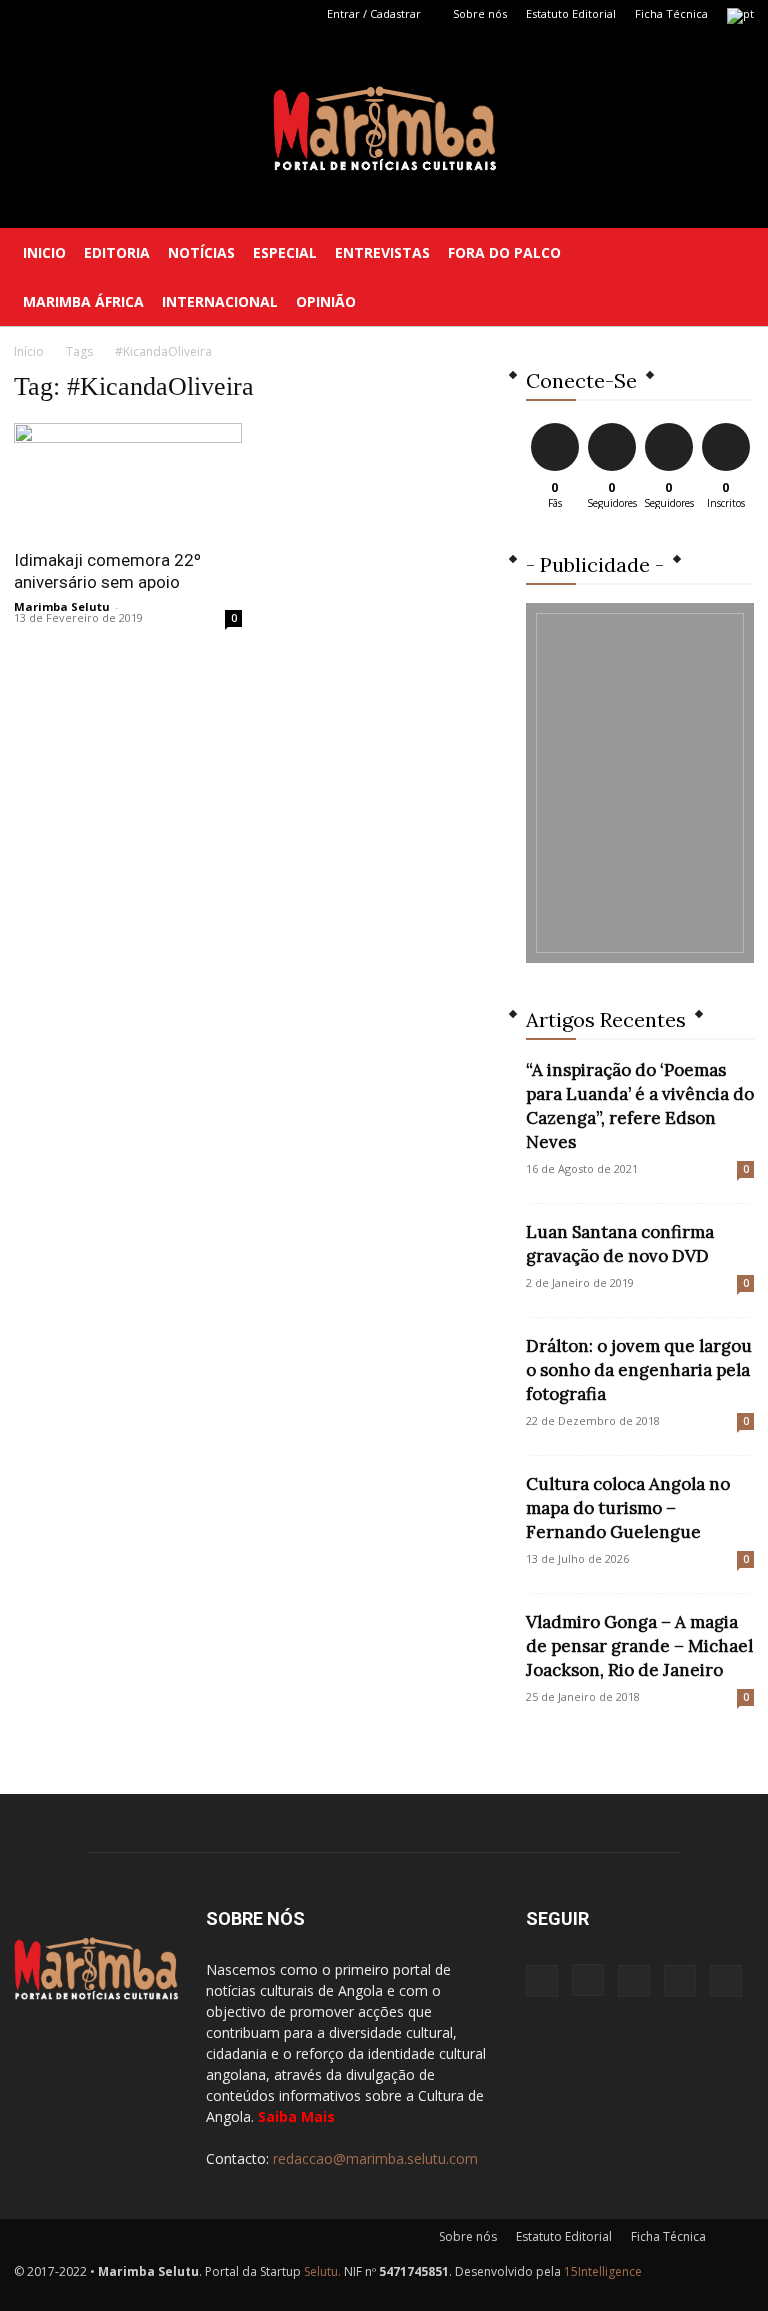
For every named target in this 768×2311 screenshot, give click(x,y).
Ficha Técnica (671, 13)
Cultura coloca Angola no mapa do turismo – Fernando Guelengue (628, 1508)
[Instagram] (62, 14)
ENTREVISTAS (382, 252)
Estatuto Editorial (571, 13)
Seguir (611, 426)
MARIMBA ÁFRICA (83, 301)
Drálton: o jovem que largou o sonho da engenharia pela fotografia (639, 1370)
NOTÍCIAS (201, 252)
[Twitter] (128, 14)
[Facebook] (29, 14)
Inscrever (728, 426)
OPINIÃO (326, 301)
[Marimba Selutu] (384, 128)
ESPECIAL (285, 252)
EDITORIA (117, 252)
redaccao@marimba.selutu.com (375, 2158)
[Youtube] (161, 14)
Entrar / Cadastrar (374, 13)
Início (29, 351)
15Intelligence (603, 2271)
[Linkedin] (95, 14)
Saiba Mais (296, 2116)
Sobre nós (480, 13)
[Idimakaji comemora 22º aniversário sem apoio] (128, 479)
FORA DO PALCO (504, 252)
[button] (730, 252)
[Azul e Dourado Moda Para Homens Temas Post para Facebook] (640, 783)
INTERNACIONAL (220, 301)
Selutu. (322, 2271)
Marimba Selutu (62, 606)
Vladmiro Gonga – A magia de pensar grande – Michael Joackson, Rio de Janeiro (639, 1646)
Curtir (555, 426)
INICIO (44, 252)
